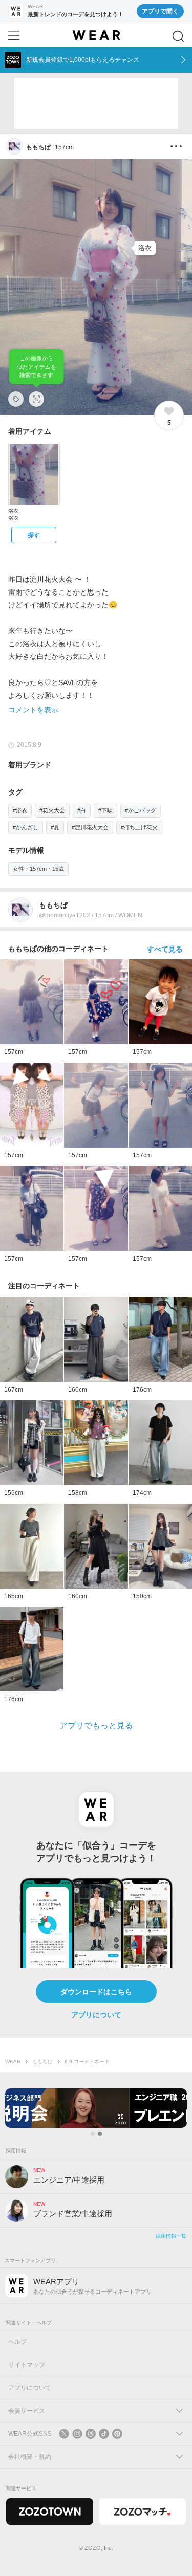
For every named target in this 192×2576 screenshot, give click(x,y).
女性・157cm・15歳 (38, 869)
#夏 (55, 827)
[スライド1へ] (93, 2134)
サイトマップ (27, 2365)
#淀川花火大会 (90, 827)
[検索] (178, 36)
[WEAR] (96, 35)
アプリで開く (160, 11)
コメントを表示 (33, 710)
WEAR (13, 2062)
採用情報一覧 (171, 2236)
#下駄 (105, 810)
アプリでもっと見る (96, 1725)
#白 (82, 810)
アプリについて (96, 2015)
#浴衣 (20, 810)
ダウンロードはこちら (96, 1992)
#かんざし (26, 827)
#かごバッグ (141, 810)
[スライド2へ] (100, 2134)
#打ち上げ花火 (139, 827)
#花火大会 (52, 810)
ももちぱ (42, 2062)
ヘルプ (17, 2342)
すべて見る (165, 949)
